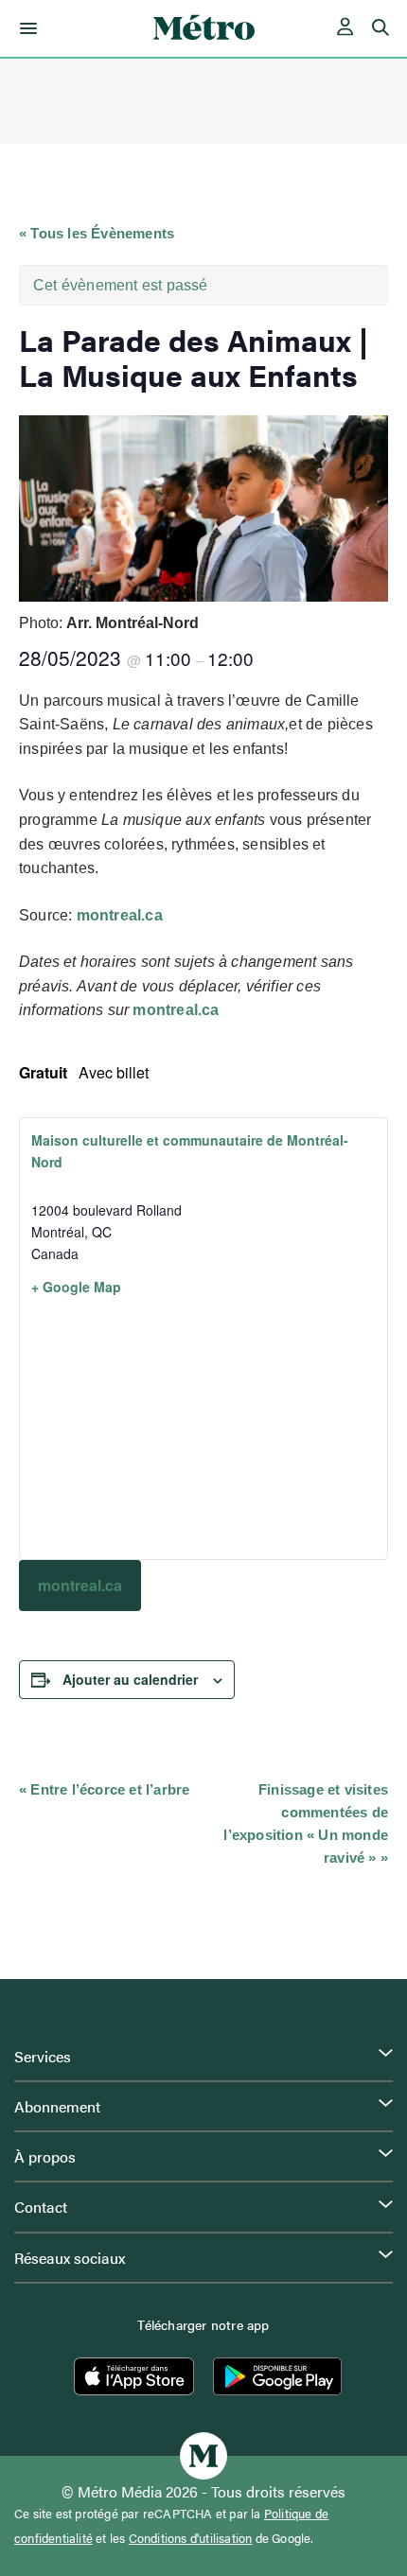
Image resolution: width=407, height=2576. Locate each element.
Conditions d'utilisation (191, 2538)
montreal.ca (120, 915)
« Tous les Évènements (97, 233)
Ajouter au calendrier (130, 1679)
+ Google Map (76, 1287)
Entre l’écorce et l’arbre (104, 1789)
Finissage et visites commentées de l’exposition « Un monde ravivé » (306, 1823)
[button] (25, 28)
